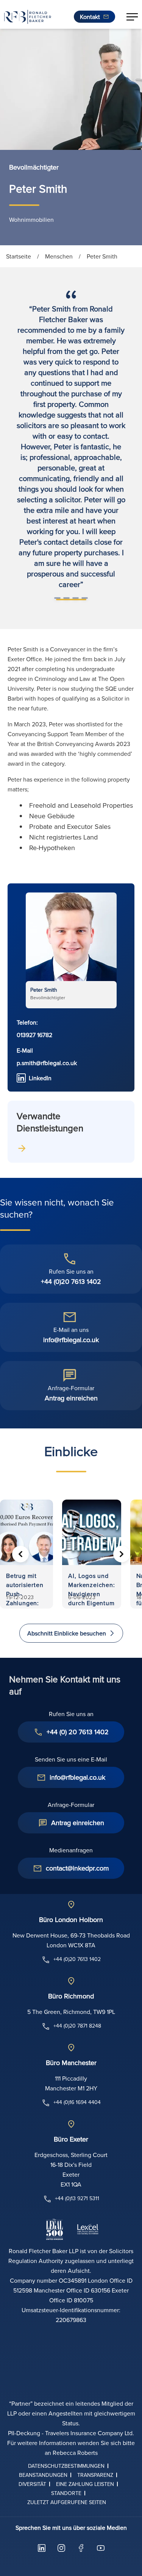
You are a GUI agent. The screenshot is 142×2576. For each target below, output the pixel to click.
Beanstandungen (43, 2475)
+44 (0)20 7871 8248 (77, 2026)
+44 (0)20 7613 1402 (71, 1281)
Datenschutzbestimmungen (66, 2466)
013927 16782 (34, 1035)
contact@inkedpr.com (77, 1868)
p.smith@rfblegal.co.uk (47, 1063)
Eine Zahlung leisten (85, 2484)
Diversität (32, 2484)
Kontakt (90, 17)
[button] (132, 17)
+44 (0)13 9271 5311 (77, 2198)
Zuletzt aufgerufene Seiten (67, 2502)
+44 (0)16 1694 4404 (77, 2102)
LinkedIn (40, 1078)
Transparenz (95, 2475)
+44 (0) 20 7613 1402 (78, 1732)
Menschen (59, 256)
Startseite (19, 256)
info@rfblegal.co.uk (71, 1340)
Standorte (66, 2493)
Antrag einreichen (71, 1398)
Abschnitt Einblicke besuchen (67, 1633)
